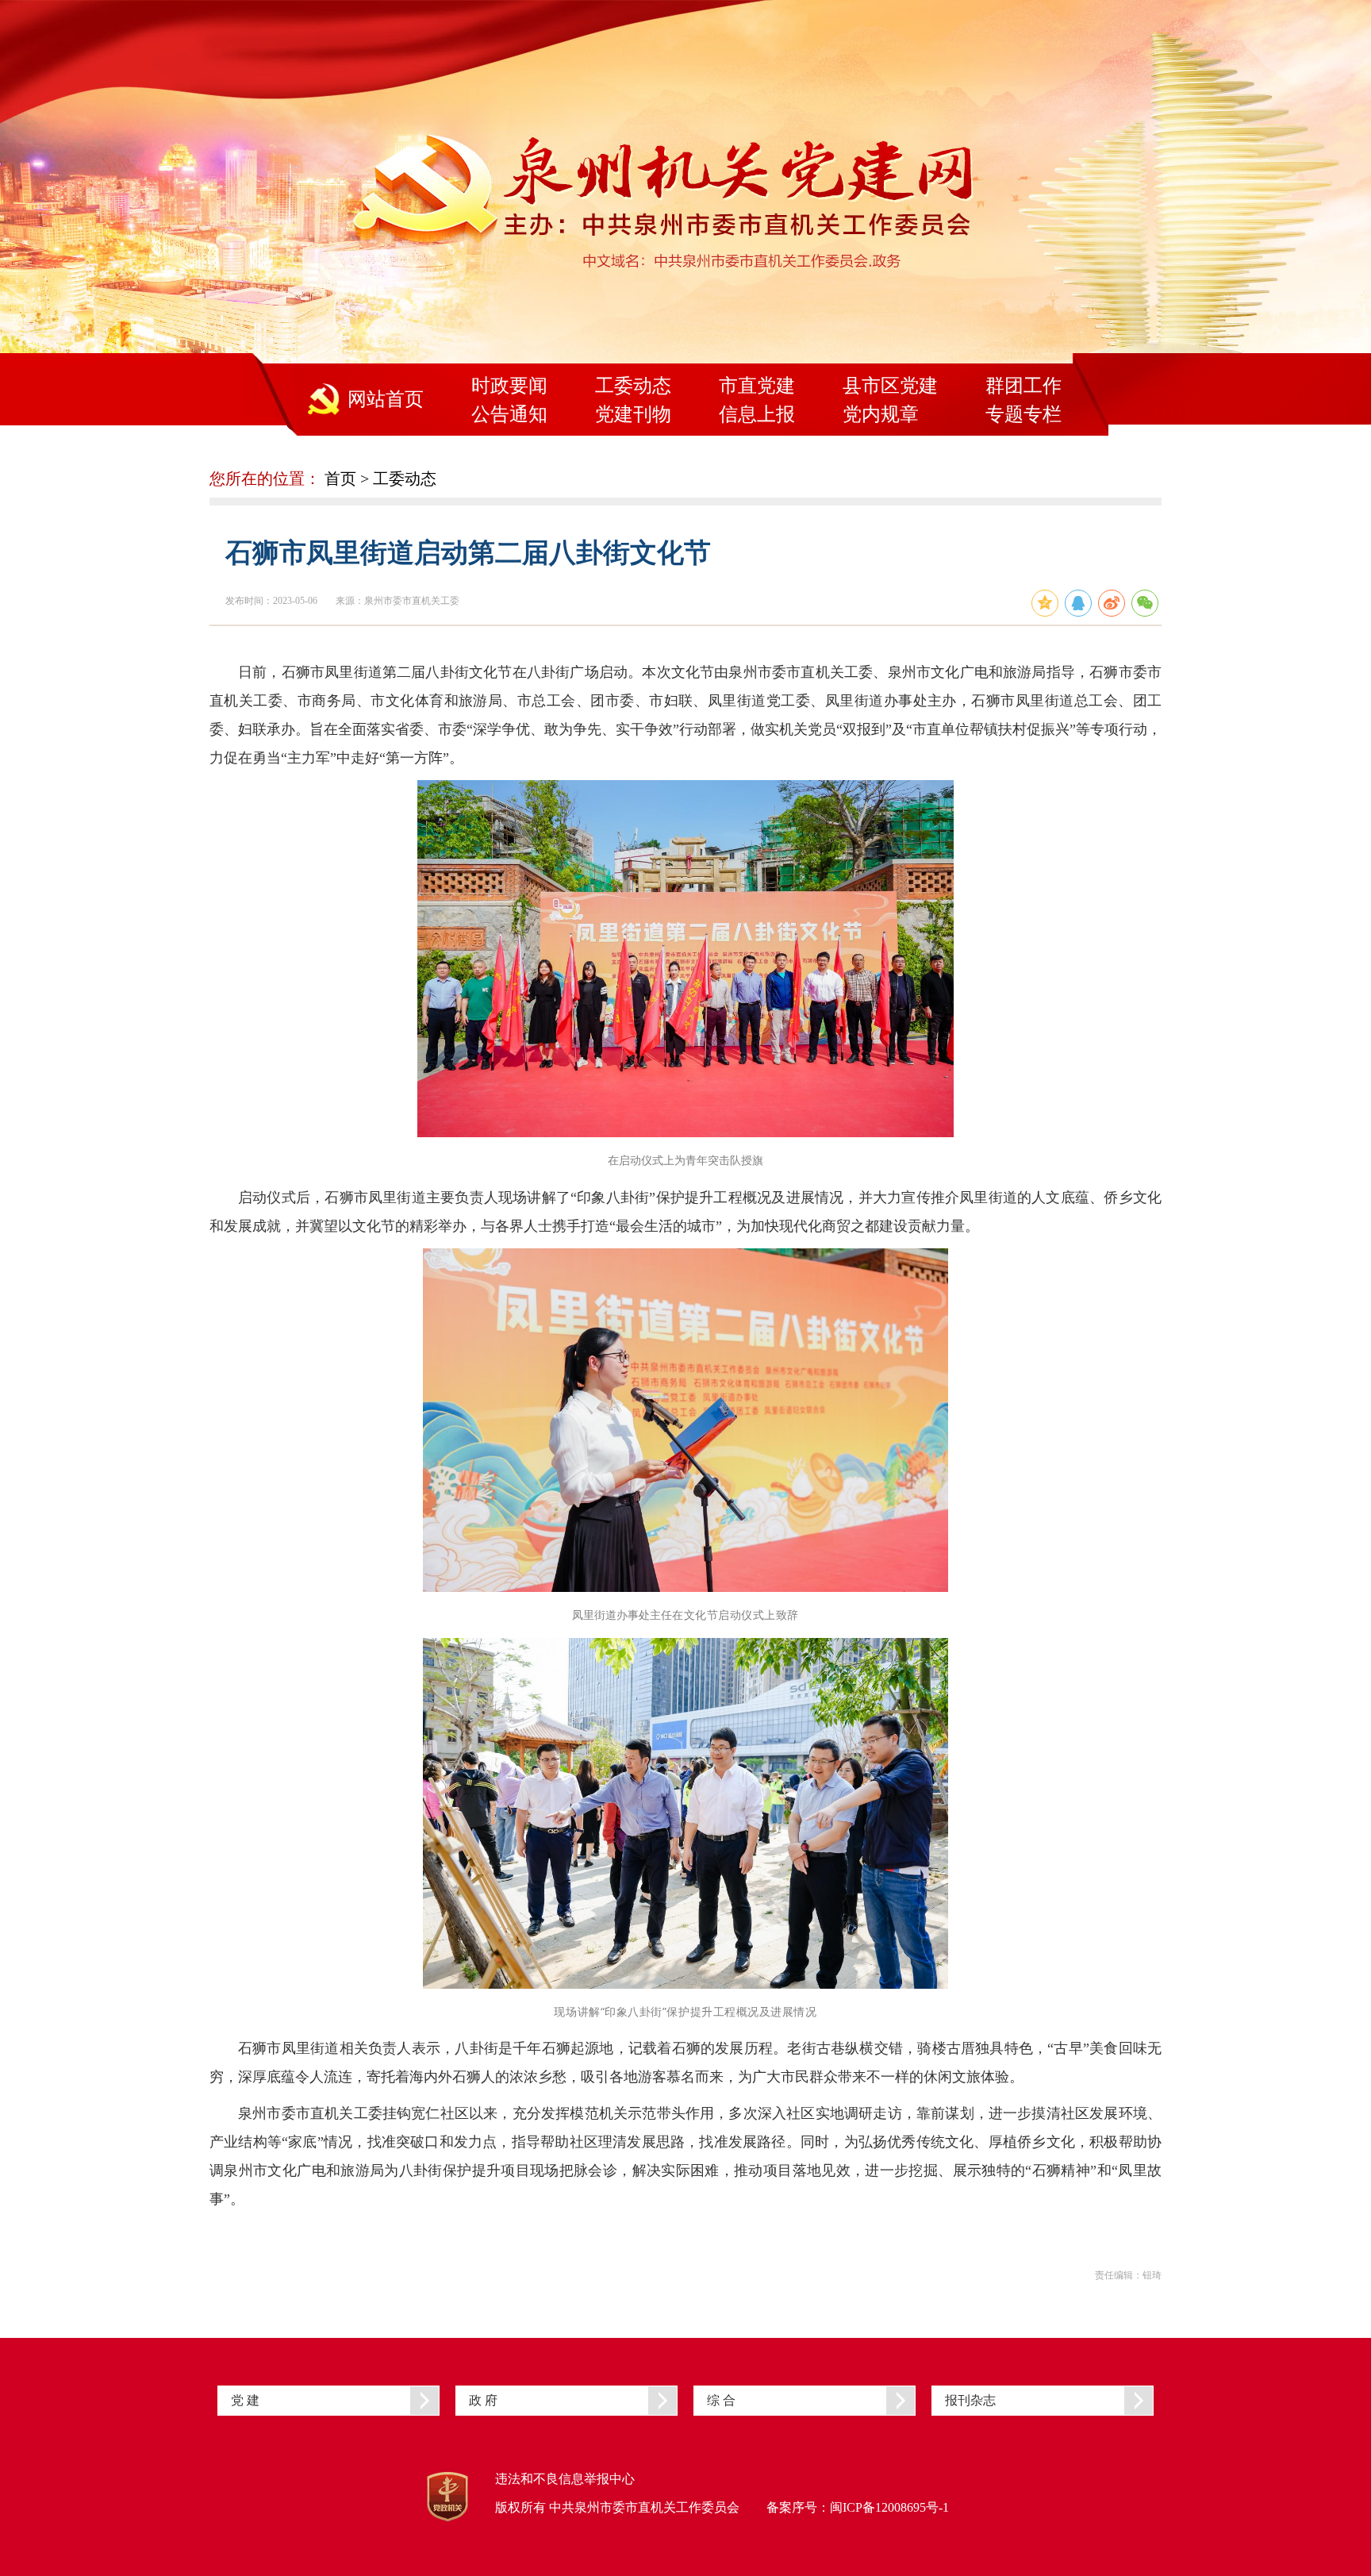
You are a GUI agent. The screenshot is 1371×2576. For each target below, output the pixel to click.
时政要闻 (509, 386)
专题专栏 (1023, 414)
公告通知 (509, 414)
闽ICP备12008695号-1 (889, 2507)
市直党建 (757, 386)
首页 (340, 479)
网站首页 (386, 399)
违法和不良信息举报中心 (565, 2479)
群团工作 (1023, 386)
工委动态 (633, 386)
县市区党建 (890, 386)
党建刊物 (633, 414)
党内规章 (881, 414)
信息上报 (757, 414)
